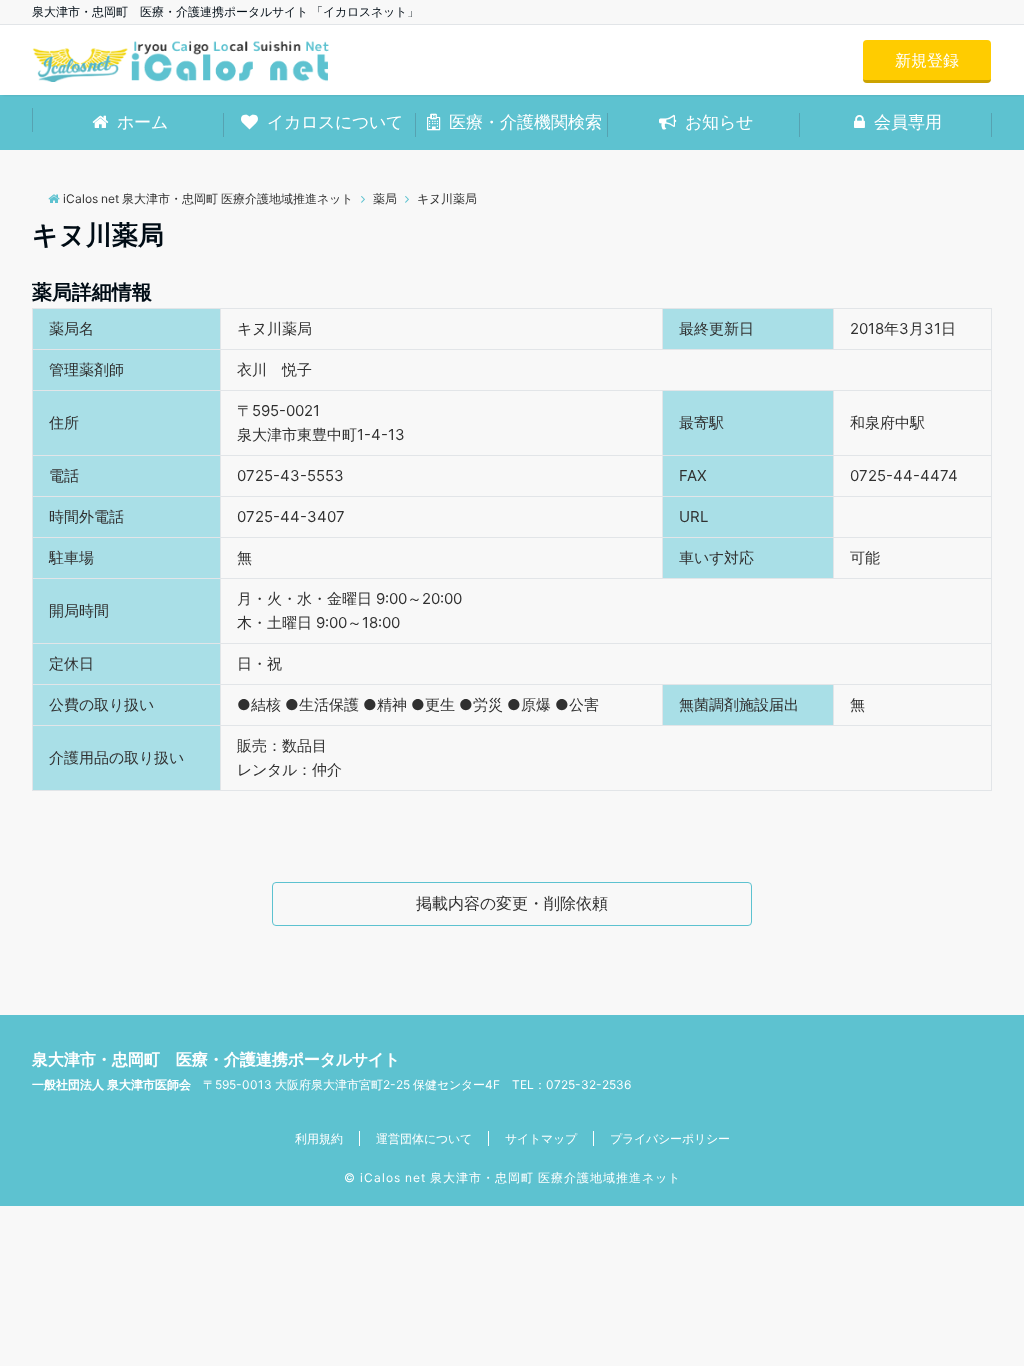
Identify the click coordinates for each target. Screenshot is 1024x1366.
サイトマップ (541, 1138)
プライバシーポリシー (670, 1138)
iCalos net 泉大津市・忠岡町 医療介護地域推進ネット (520, 1177)
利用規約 (319, 1138)
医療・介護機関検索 (523, 122)
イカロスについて (332, 122)
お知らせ (716, 122)
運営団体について (424, 1138)
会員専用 (905, 122)
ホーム (140, 122)
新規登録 (927, 60)
